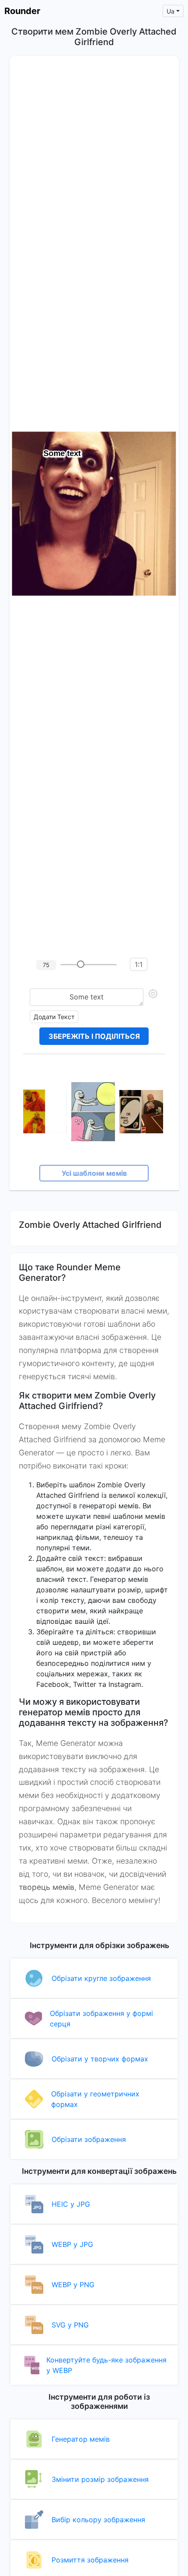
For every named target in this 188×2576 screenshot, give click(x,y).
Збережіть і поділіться (94, 1036)
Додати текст (54, 1017)
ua (171, 11)
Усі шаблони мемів (94, 1173)
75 (46, 965)
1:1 (139, 964)
